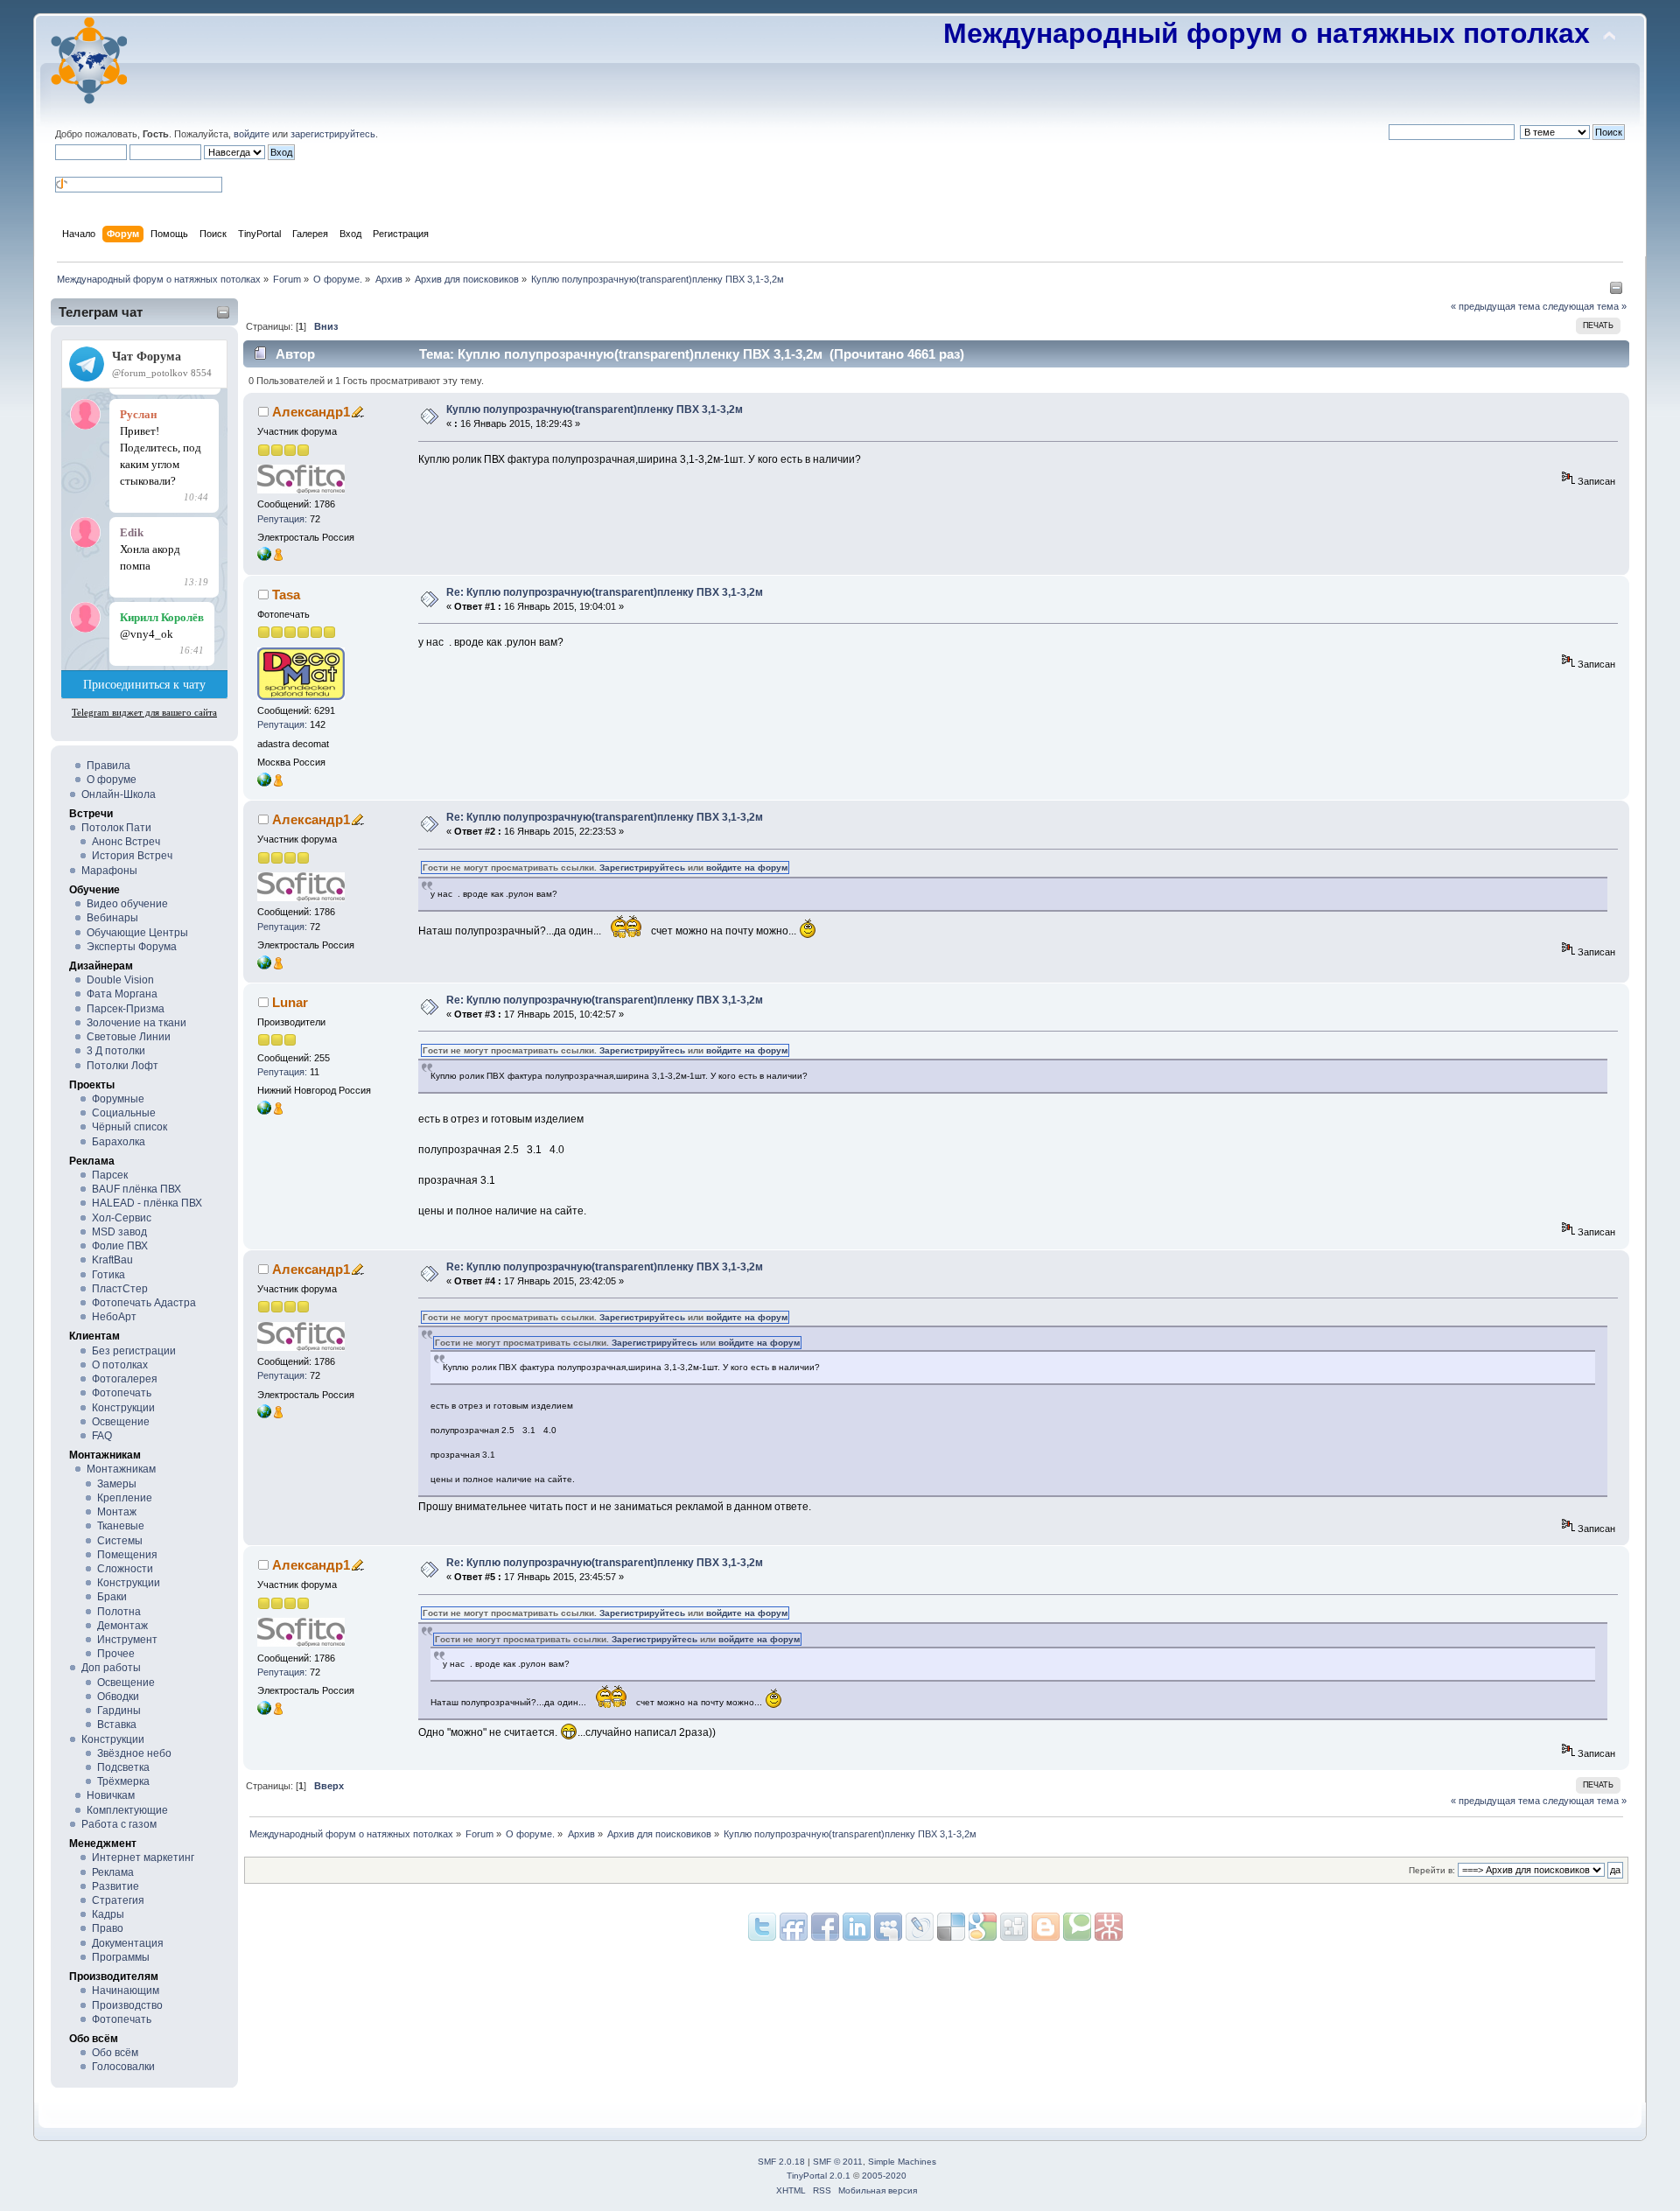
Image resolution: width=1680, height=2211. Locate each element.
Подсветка (123, 1767)
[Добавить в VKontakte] (888, 1927)
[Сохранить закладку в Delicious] (983, 1927)
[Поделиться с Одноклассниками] (1014, 1927)
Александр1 (311, 412)
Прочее (116, 1654)
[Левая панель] (1616, 291)
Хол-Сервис (122, 1218)
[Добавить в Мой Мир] (920, 1927)
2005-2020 (884, 2176)
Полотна (119, 1612)
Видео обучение (127, 904)
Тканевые (121, 1526)
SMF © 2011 (838, 2162)
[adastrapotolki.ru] (264, 783)
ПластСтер (120, 1289)
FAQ (102, 1436)
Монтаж (117, 1512)
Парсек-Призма (126, 1009)
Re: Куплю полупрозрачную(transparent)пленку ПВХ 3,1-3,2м (605, 592)
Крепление (125, 1498)
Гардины (119, 1711)
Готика (108, 1275)
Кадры (108, 1914)
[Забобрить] (1077, 1927)
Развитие (115, 1886)
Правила (108, 766)
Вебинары (112, 918)
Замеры (117, 1484)
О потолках (120, 1365)
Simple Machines (902, 2162)
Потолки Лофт (122, 1066)
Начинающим (126, 1991)
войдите (252, 134)
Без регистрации (134, 1351)
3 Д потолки (116, 1051)
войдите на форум (747, 868)
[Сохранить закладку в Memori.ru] (1109, 1927)
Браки (112, 1597)
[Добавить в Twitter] (762, 1927)
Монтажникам (121, 1469)
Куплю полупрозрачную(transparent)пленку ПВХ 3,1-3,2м (595, 409)
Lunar (290, 1002)
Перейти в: (1432, 1870)
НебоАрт (114, 1317)
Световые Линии (129, 1037)
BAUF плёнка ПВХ (136, 1189)
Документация (128, 1943)
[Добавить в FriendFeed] (794, 1927)
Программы (121, 1957)
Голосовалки (123, 2067)
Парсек (110, 1175)
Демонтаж (122, 1626)
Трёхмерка (123, 1781)
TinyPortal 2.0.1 (819, 2176)
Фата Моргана (122, 994)
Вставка (117, 1725)
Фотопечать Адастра (144, 1303)
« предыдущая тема (1495, 306)
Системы (120, 1541)
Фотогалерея (125, 1379)
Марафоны (109, 871)
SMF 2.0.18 (781, 2162)
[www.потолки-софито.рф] (264, 557)
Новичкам (111, 1795)
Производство (127, 2005)
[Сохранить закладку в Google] (1046, 1927)
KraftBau (112, 1260)
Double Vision (120, 980)
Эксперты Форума (132, 947)
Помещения (127, 1555)
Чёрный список (129, 1127)
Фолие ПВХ (120, 1246)
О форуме (112, 780)
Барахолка (119, 1142)
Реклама (113, 1872)
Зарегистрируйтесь (642, 868)
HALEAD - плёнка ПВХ (147, 1203)
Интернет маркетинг (143, 1858)
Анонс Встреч (126, 842)
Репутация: (282, 519)
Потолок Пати (116, 828)
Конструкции (123, 1408)
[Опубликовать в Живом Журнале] (951, 1927)
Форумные (118, 1099)
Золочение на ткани (136, 1023)
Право (108, 1928)
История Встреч (132, 856)
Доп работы (111, 1668)
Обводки (118, 1697)
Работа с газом (119, 1824)
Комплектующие (127, 1810)
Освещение (121, 1422)
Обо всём (115, 2053)
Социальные (124, 1113)
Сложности (125, 1569)
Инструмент (127, 1640)
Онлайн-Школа (119, 794)
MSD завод (119, 1232)
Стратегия (118, 1900)
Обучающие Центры (137, 933)
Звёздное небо (134, 1753)
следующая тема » (1585, 306)
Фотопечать (122, 1393)
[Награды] (278, 557)
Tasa (286, 595)
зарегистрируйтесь (333, 134)
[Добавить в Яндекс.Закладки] (857, 1927)
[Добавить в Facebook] (825, 1927)
